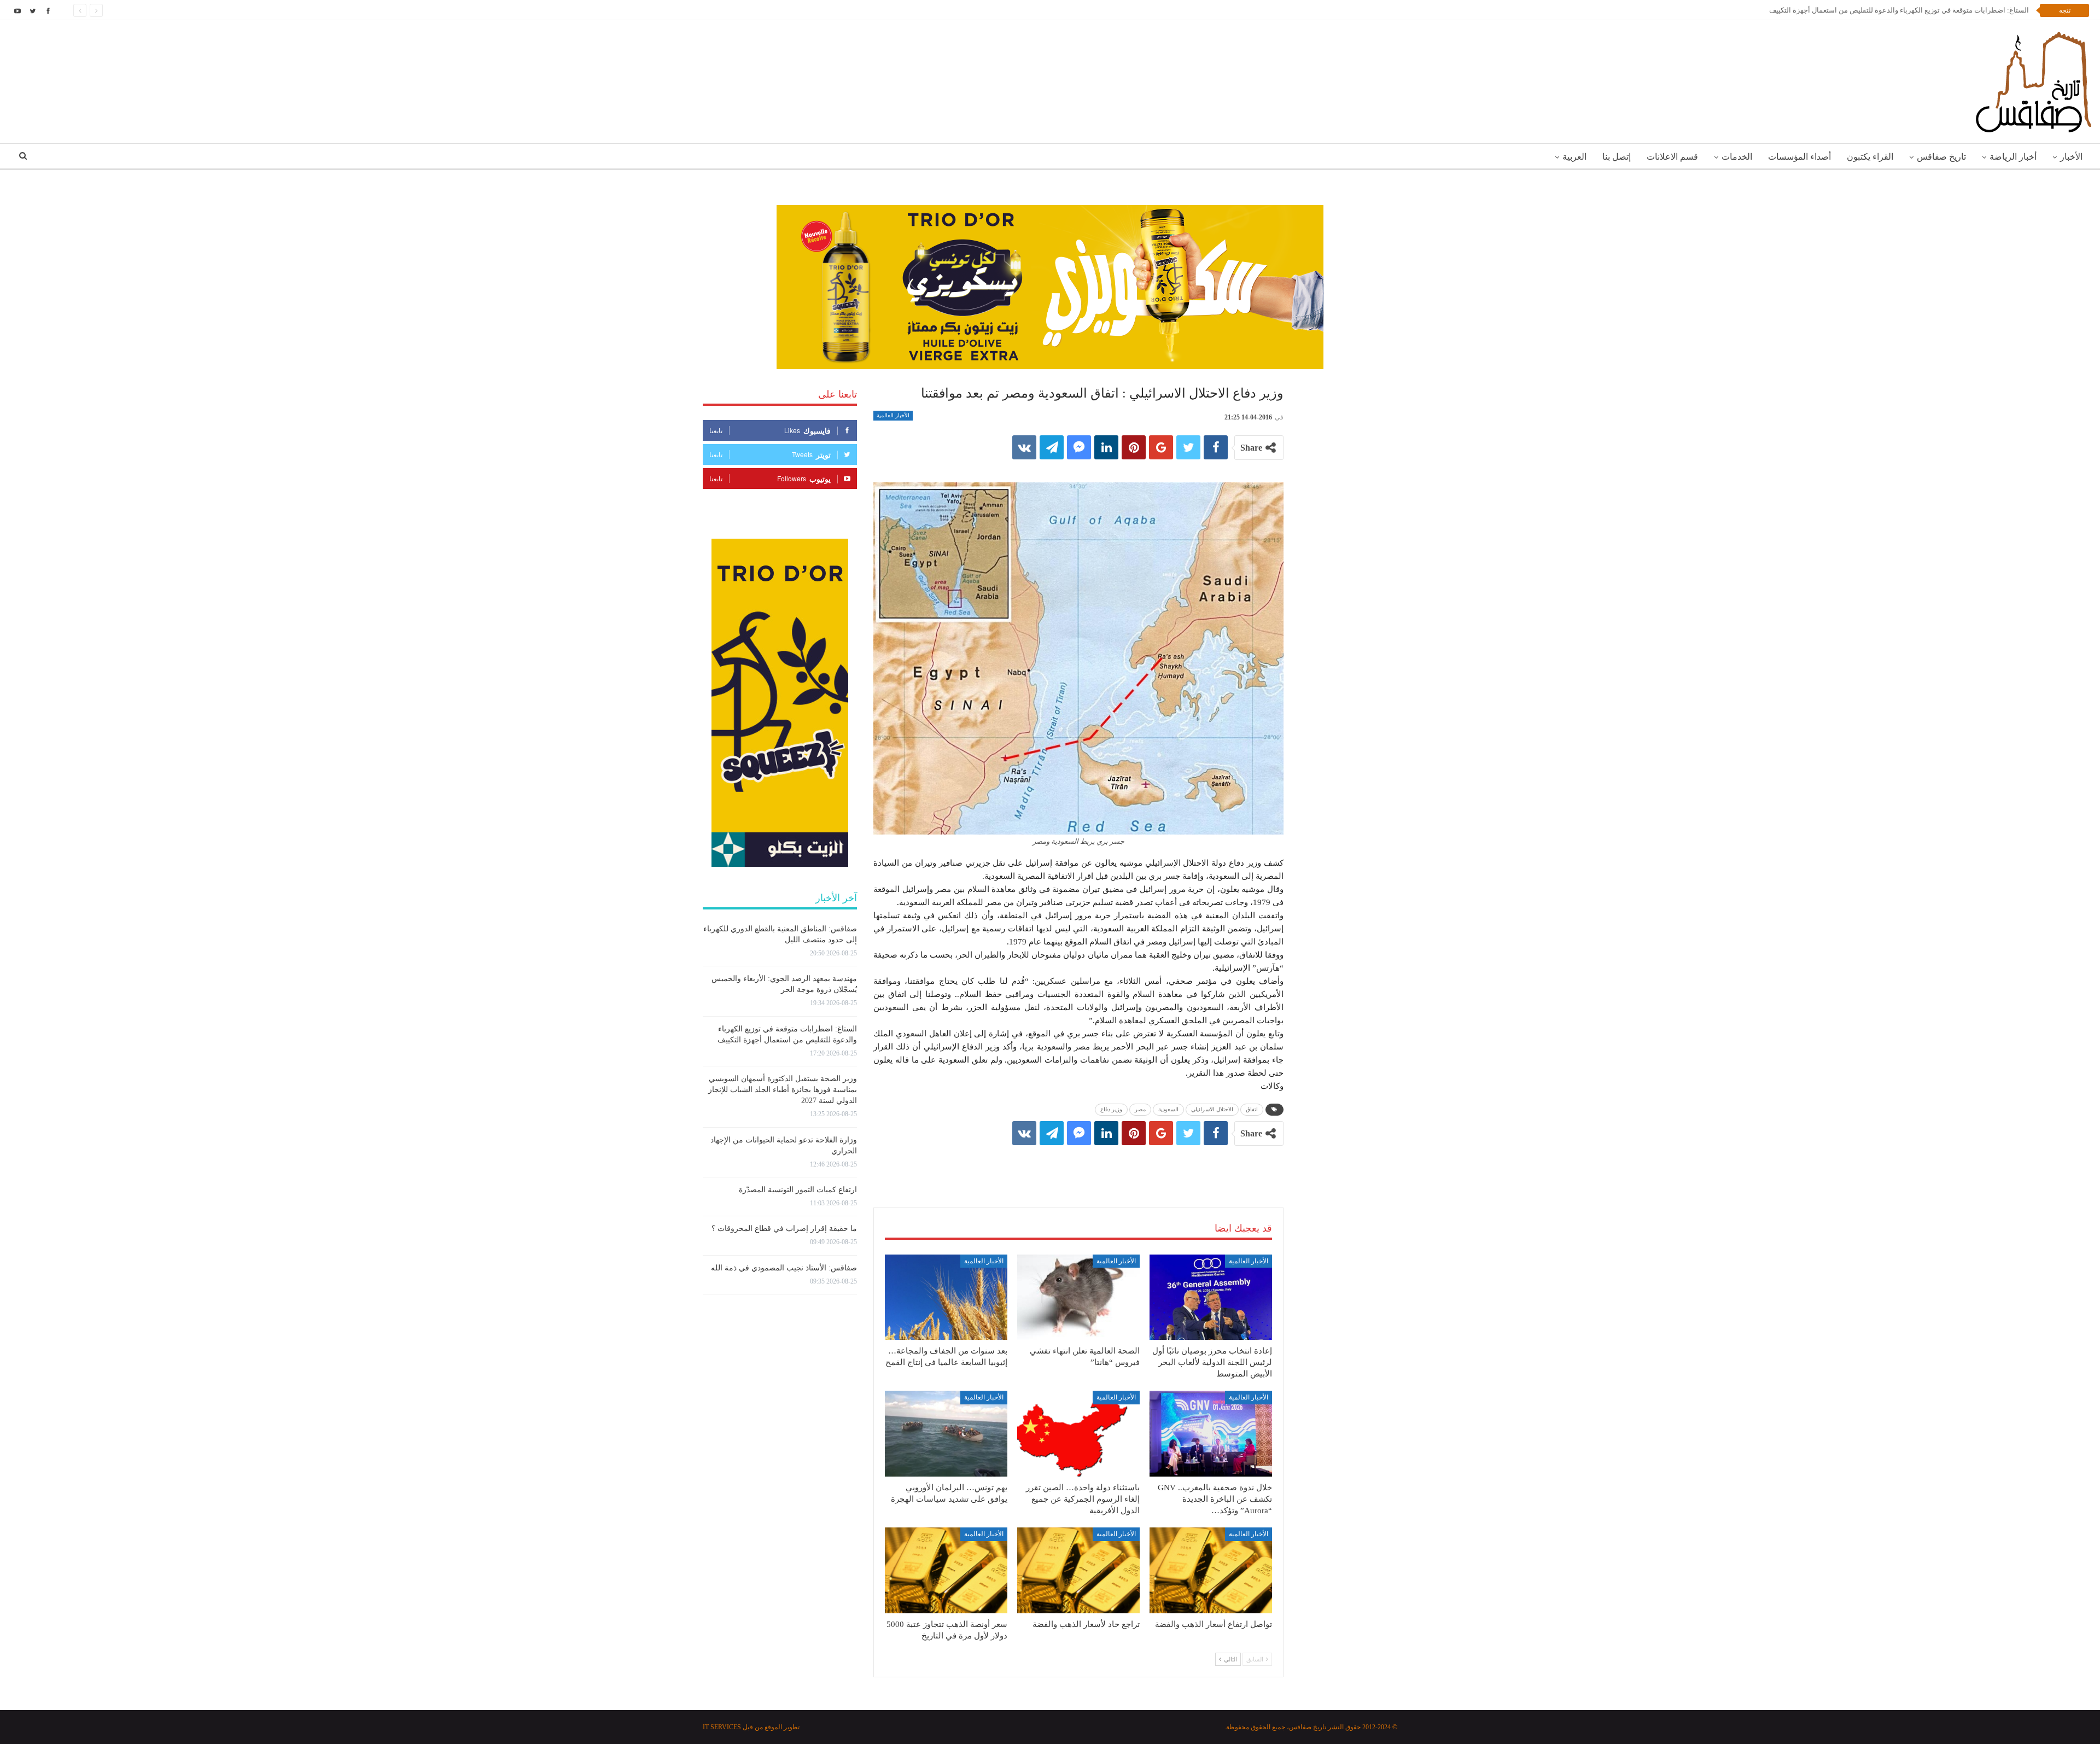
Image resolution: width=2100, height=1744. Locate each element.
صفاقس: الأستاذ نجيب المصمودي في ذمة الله (784, 1268)
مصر (1140, 1109)
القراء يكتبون (1870, 157)
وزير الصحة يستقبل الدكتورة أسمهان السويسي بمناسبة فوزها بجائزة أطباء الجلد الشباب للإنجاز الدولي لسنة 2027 (783, 1090)
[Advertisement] (1078, 1165)
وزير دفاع (1111, 1109)
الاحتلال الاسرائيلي (1212, 1109)
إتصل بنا (1617, 157)
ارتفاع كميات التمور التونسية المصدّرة (798, 1190)
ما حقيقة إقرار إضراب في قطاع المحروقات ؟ (784, 1229)
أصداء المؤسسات (1799, 157)
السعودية (1168, 1109)
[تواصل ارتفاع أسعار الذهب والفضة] (1211, 1570)
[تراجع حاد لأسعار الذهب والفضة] (1078, 1570)
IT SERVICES (722, 1727)
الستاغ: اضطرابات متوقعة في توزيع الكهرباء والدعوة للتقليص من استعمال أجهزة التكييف (1899, 10)
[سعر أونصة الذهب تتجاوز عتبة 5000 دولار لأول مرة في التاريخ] (946, 1570)
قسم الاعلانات (1672, 157)
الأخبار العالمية (893, 415)
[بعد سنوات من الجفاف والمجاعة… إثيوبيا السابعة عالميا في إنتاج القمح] (946, 1297)
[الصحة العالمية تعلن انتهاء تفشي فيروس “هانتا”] (1078, 1297)
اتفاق (1252, 1109)
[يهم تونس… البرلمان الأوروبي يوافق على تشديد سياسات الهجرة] (946, 1434)
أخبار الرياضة (2013, 157)
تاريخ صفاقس (1941, 157)
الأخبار (2071, 157)
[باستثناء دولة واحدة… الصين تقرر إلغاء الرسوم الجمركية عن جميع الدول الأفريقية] (1078, 1434)
